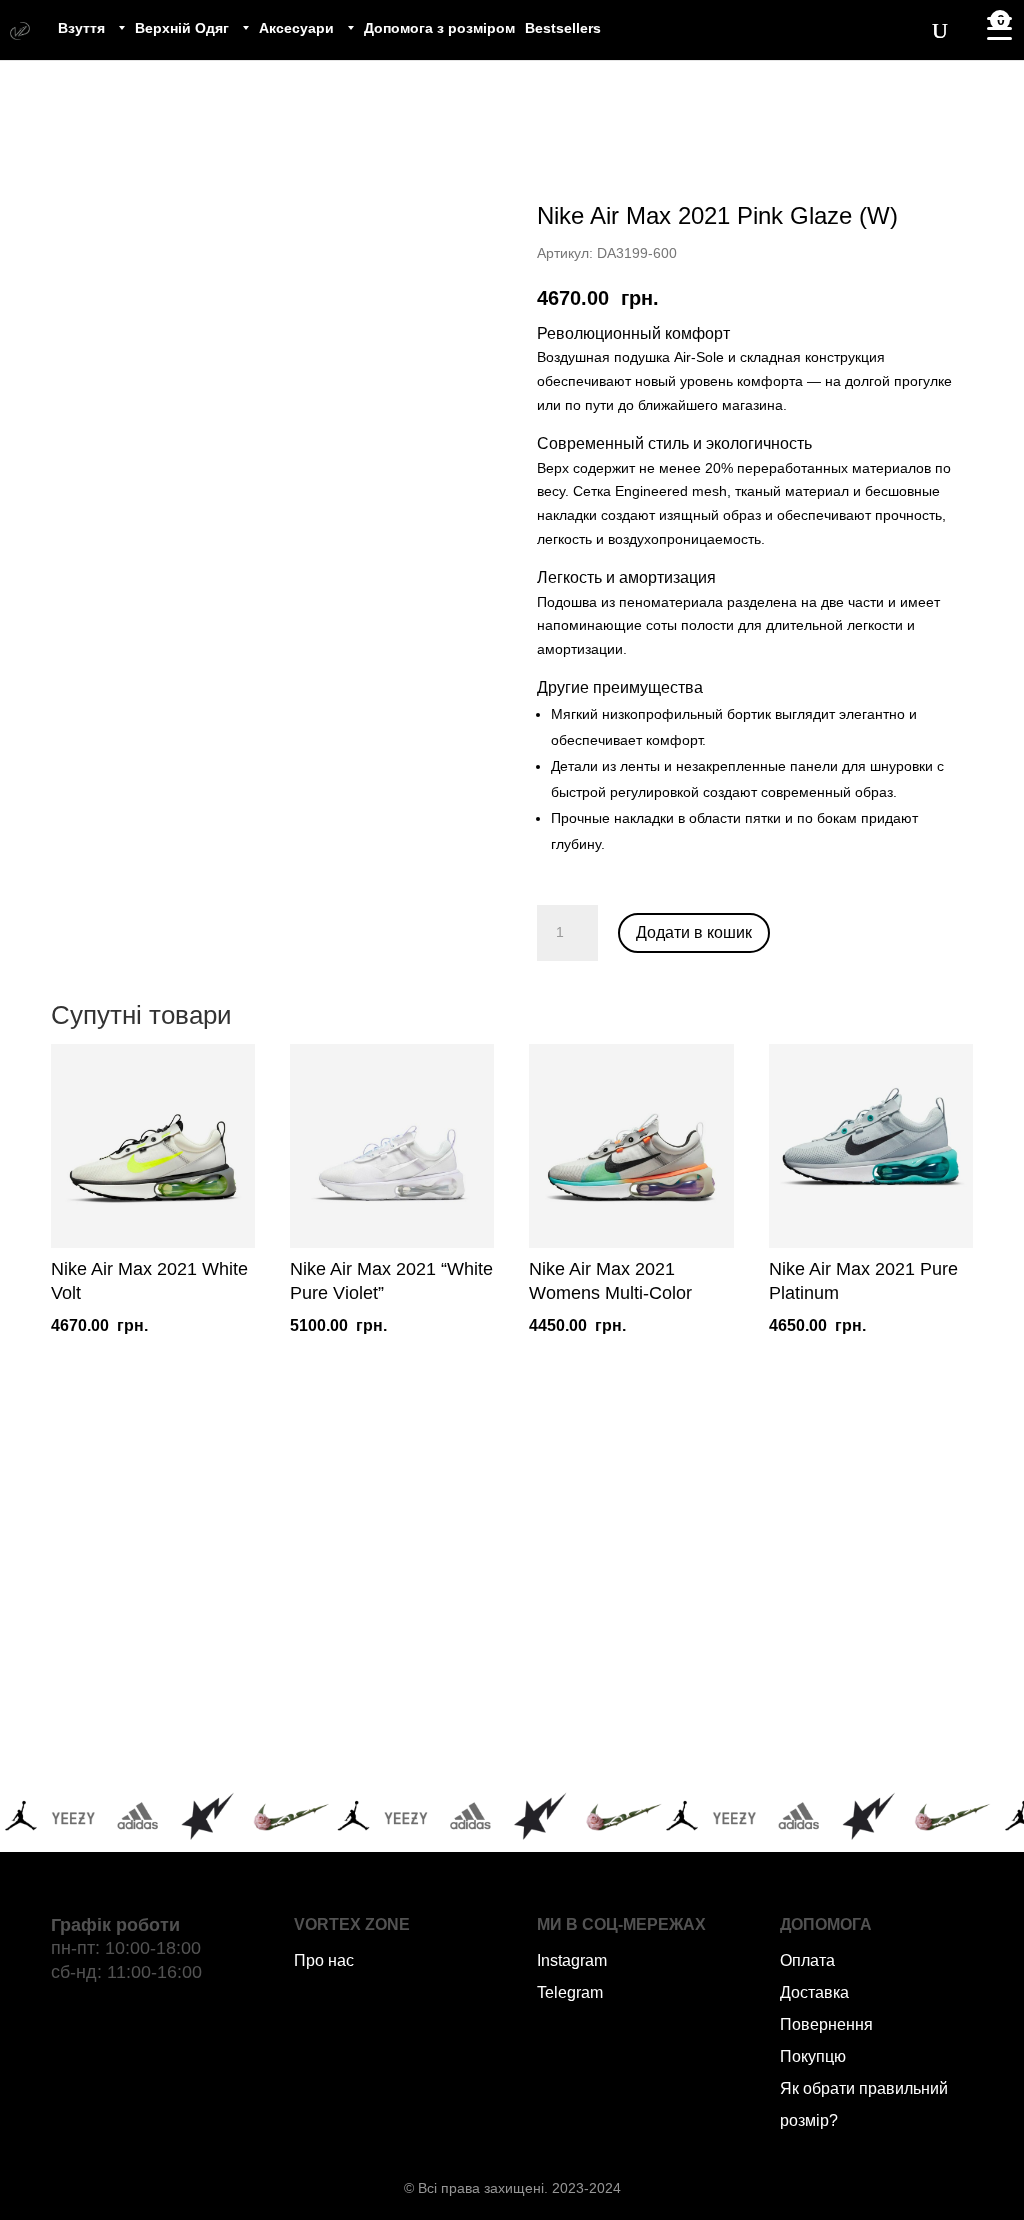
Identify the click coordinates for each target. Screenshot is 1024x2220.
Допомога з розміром (439, 28)
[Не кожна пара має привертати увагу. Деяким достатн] (200, 1727)
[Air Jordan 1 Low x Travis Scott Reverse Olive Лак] (408, 1606)
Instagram (572, 1960)
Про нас (324, 1960)
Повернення (826, 2024)
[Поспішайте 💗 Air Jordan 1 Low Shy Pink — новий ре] (200, 1606)
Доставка (814, 1992)
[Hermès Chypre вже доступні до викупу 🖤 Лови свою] (615, 1727)
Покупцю (813, 2056)
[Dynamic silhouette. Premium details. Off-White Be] (822, 1727)
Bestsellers (563, 28)
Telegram (570, 1992)
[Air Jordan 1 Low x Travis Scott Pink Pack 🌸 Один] (408, 1727)
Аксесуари (296, 28)
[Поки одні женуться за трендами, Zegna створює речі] (615, 1606)
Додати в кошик (694, 932)
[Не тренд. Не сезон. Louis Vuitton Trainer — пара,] (822, 1606)
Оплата (807, 1960)
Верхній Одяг (182, 28)
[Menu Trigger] (999, 28)
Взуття (81, 28)
